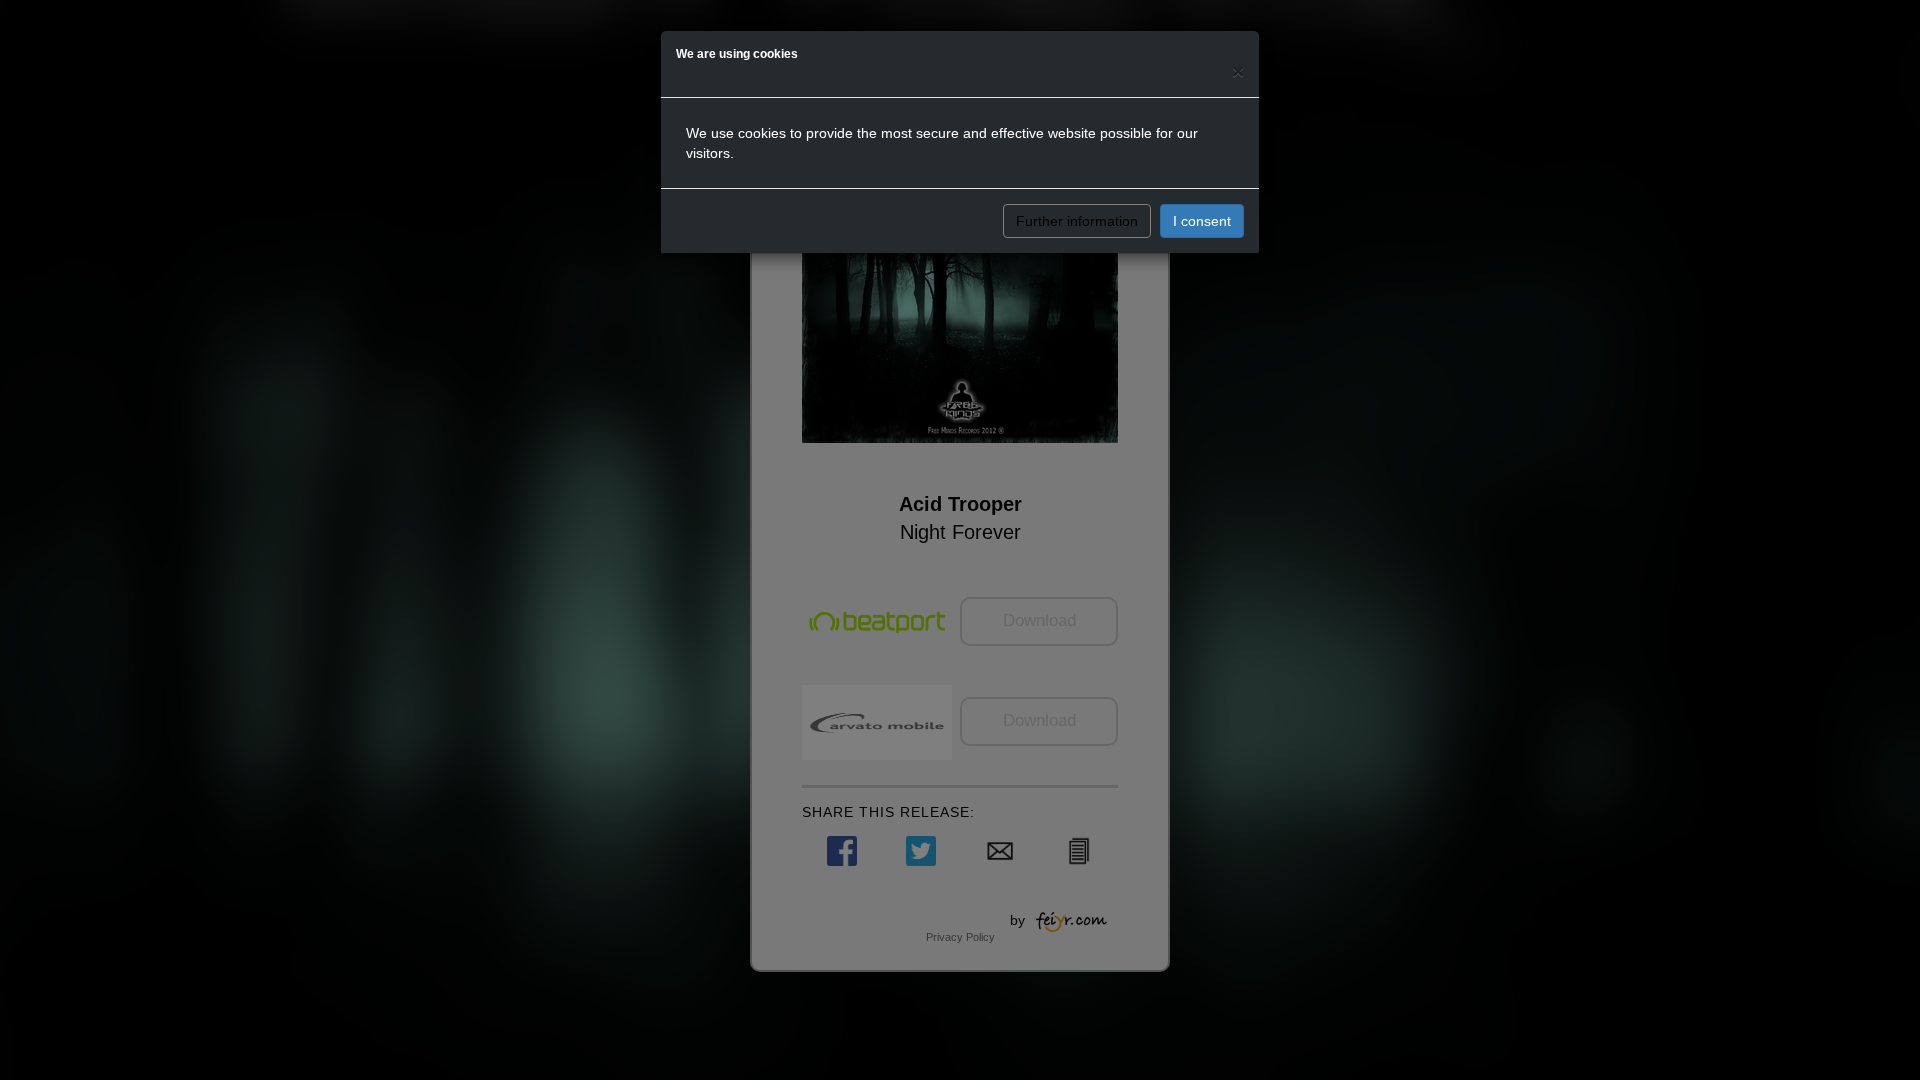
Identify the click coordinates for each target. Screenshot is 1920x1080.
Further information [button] (1077, 221)
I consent (1202, 221)
